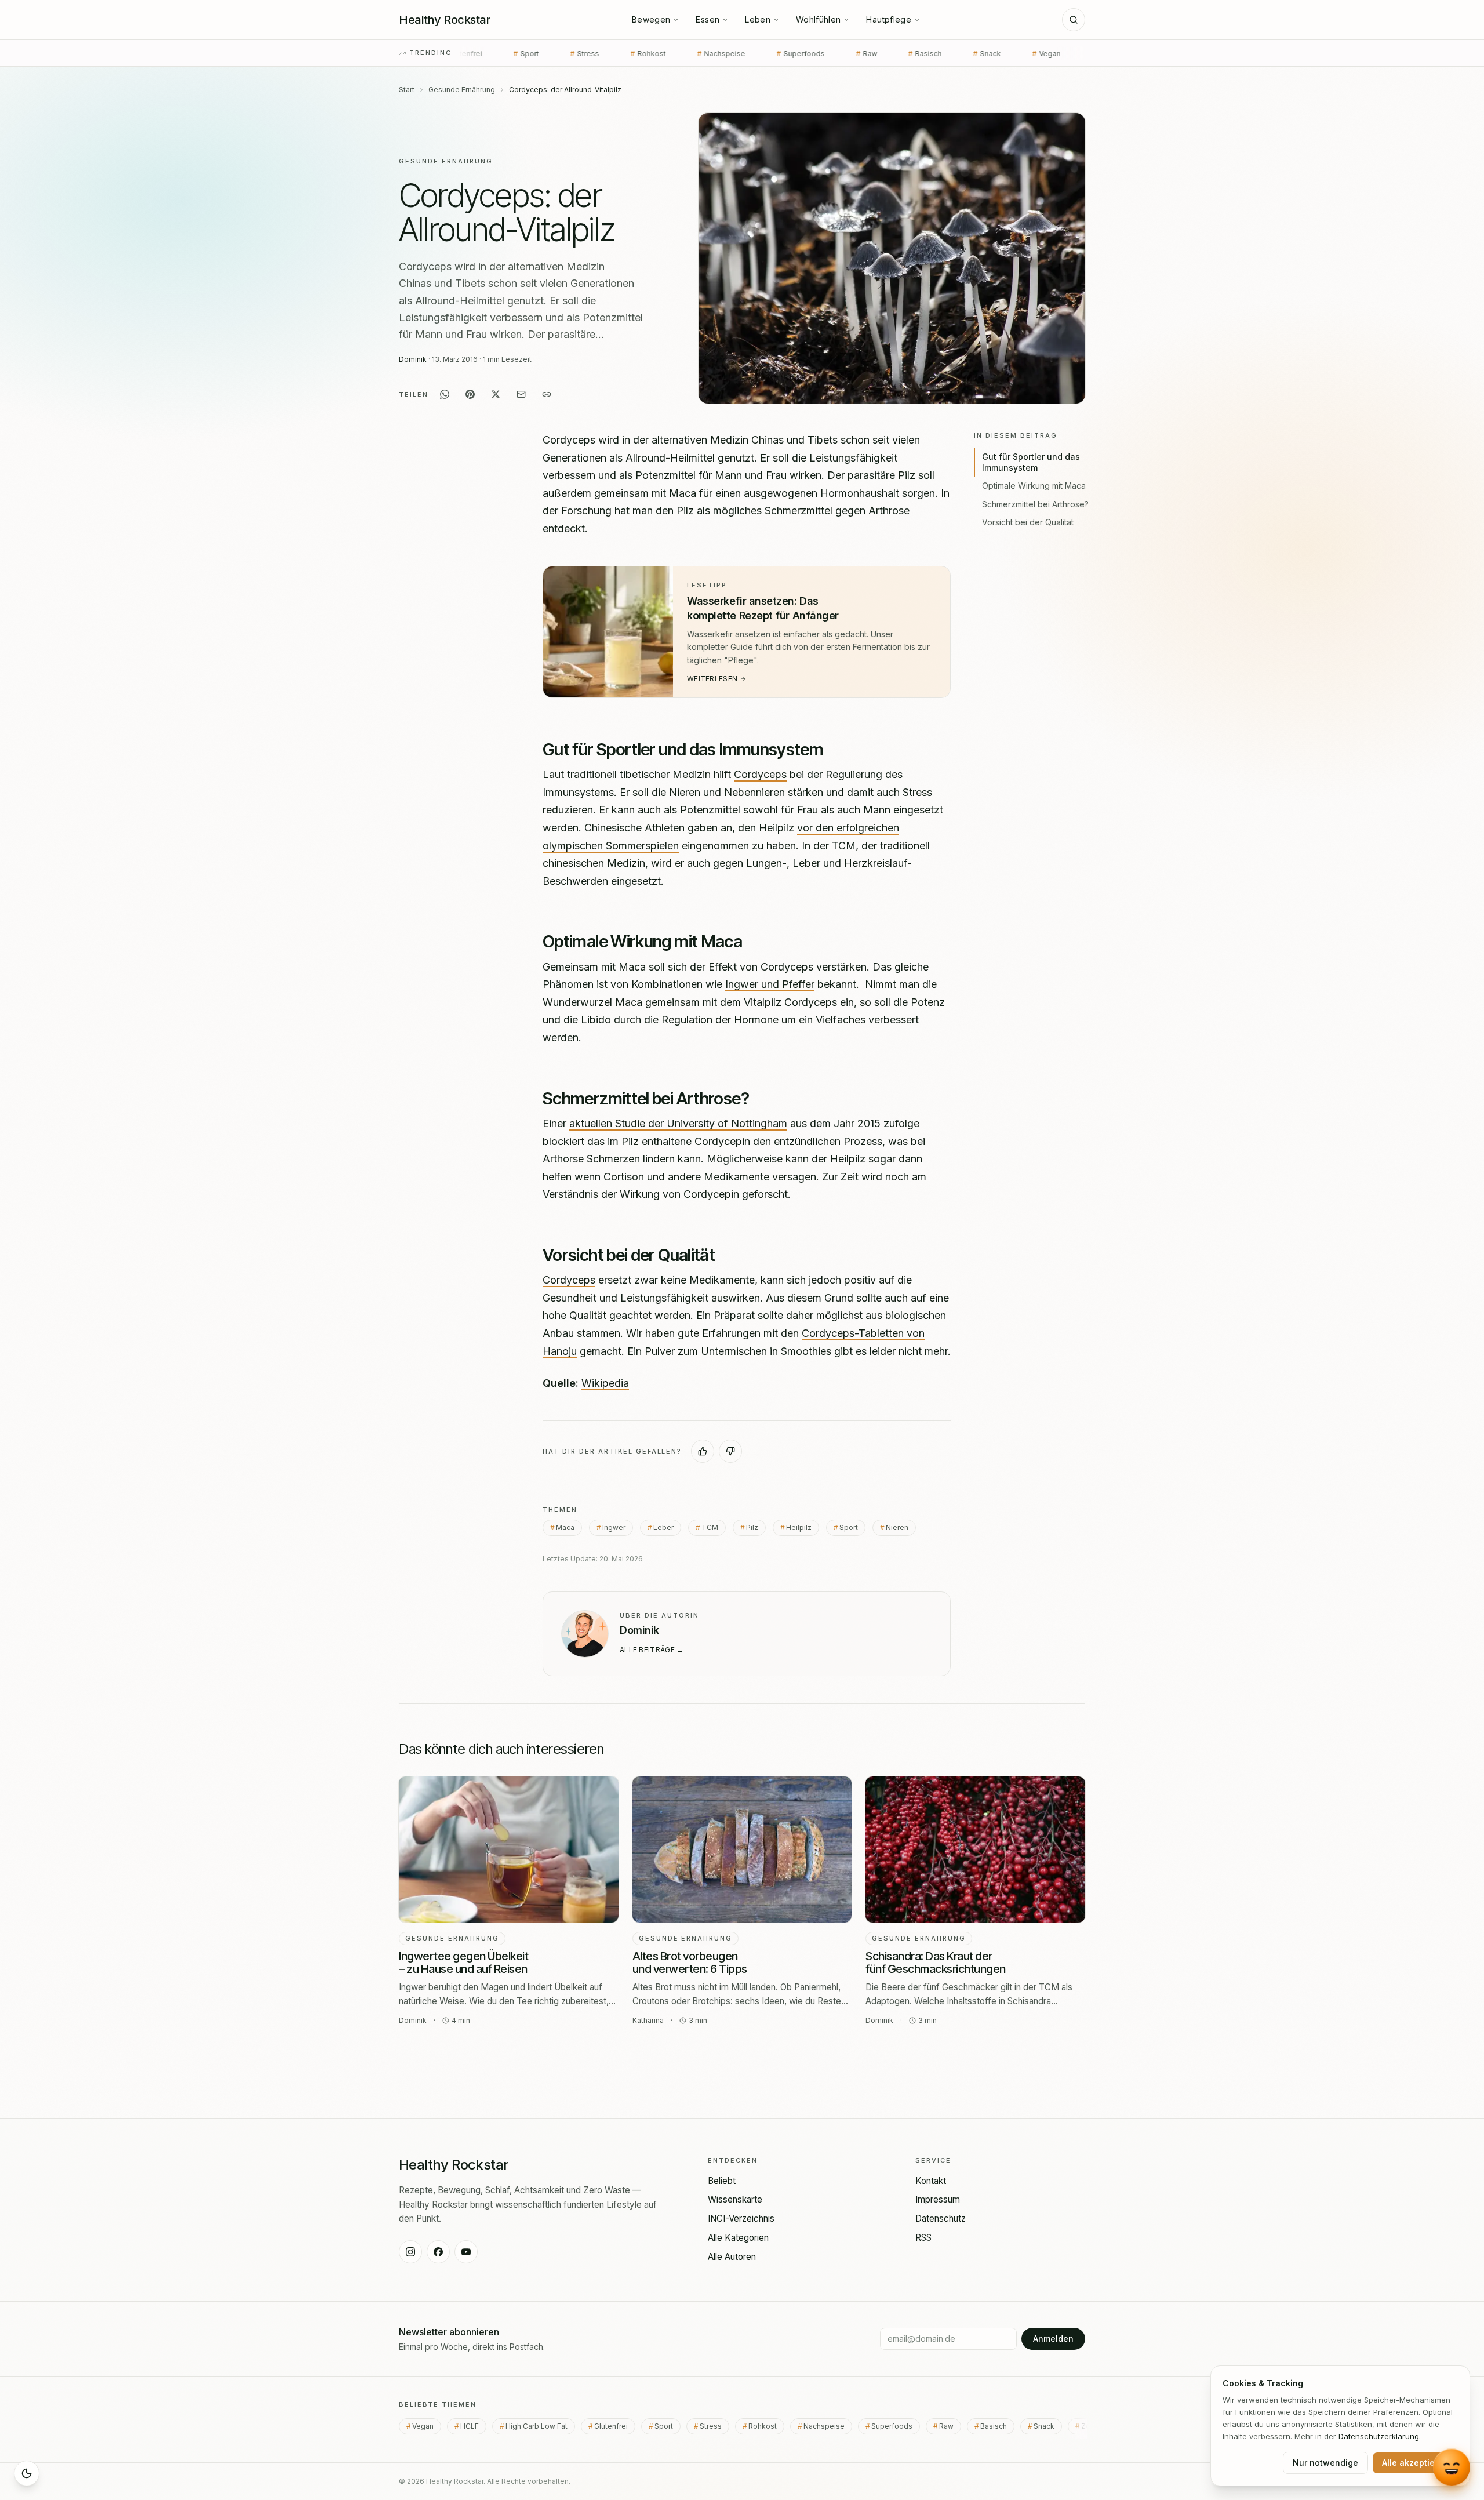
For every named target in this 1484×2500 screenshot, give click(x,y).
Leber (663, 1527)
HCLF (974, 54)
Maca (565, 1527)
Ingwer (614, 1527)
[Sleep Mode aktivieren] (27, 2473)
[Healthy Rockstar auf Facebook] (438, 2252)
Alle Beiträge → (652, 1650)
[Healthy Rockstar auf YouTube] (466, 2252)
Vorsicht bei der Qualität (1028, 522)
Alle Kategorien (738, 2238)
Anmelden (1053, 2339)
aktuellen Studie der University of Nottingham (678, 1123)
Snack (853, 54)
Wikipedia (605, 1383)
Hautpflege (889, 19)
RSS (923, 2238)
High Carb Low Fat (1053, 54)
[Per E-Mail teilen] (521, 394)
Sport (849, 1527)
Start (407, 90)
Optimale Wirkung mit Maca (1034, 486)
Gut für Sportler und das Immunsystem (1031, 462)
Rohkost (514, 54)
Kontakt (931, 2181)
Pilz (752, 1527)
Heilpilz (799, 1527)
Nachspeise (587, 54)
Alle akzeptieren (1415, 2463)
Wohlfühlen (819, 19)
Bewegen (651, 19)
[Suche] (1074, 20)
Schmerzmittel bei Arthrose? (1035, 504)
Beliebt (722, 2181)
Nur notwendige (1325, 2463)
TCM (710, 1527)
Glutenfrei (615, 2426)
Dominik (413, 359)
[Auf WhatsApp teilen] (445, 394)
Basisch (791, 54)
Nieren (897, 1527)
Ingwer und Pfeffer (770, 984)
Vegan (914, 54)
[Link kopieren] (547, 394)
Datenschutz (941, 2219)
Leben (758, 19)
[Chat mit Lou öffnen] (1452, 2467)
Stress (714, 2426)
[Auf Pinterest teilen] (470, 394)
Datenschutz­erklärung (1379, 2436)
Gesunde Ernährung (462, 90)
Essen (708, 19)
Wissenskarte (735, 2199)
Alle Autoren (732, 2257)
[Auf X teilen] (496, 394)
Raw (732, 54)
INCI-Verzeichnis (741, 2219)
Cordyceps (760, 774)
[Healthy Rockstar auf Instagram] (410, 2252)
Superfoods (666, 54)
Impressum (938, 2199)
